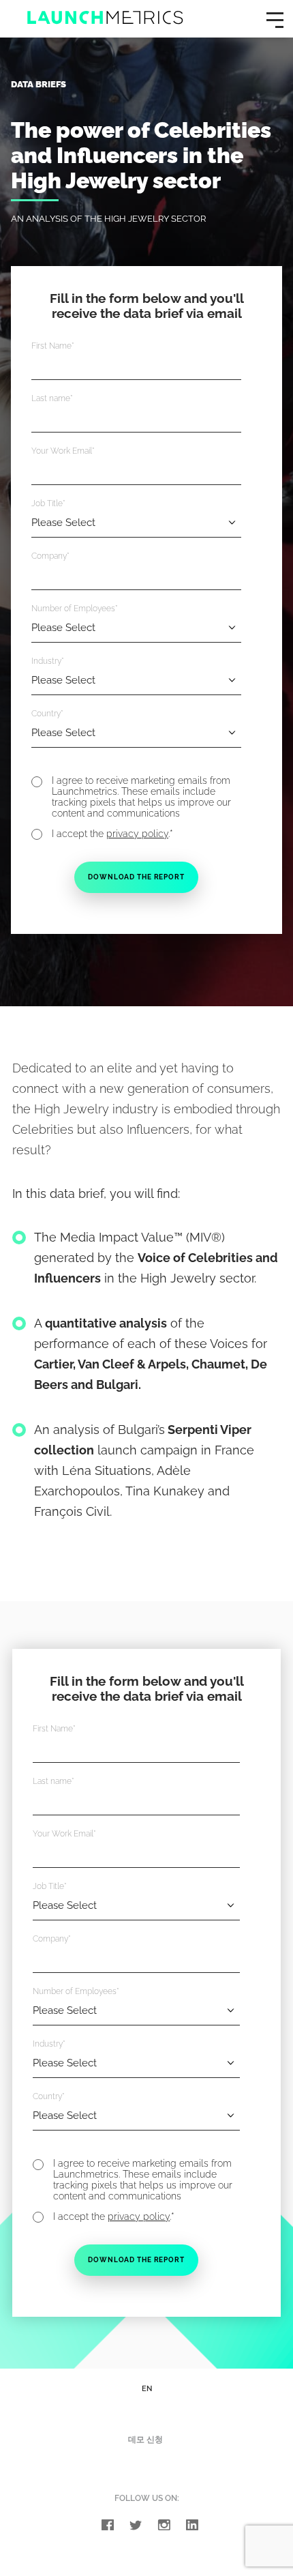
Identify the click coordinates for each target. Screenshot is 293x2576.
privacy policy (137, 834)
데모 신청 (145, 2440)
